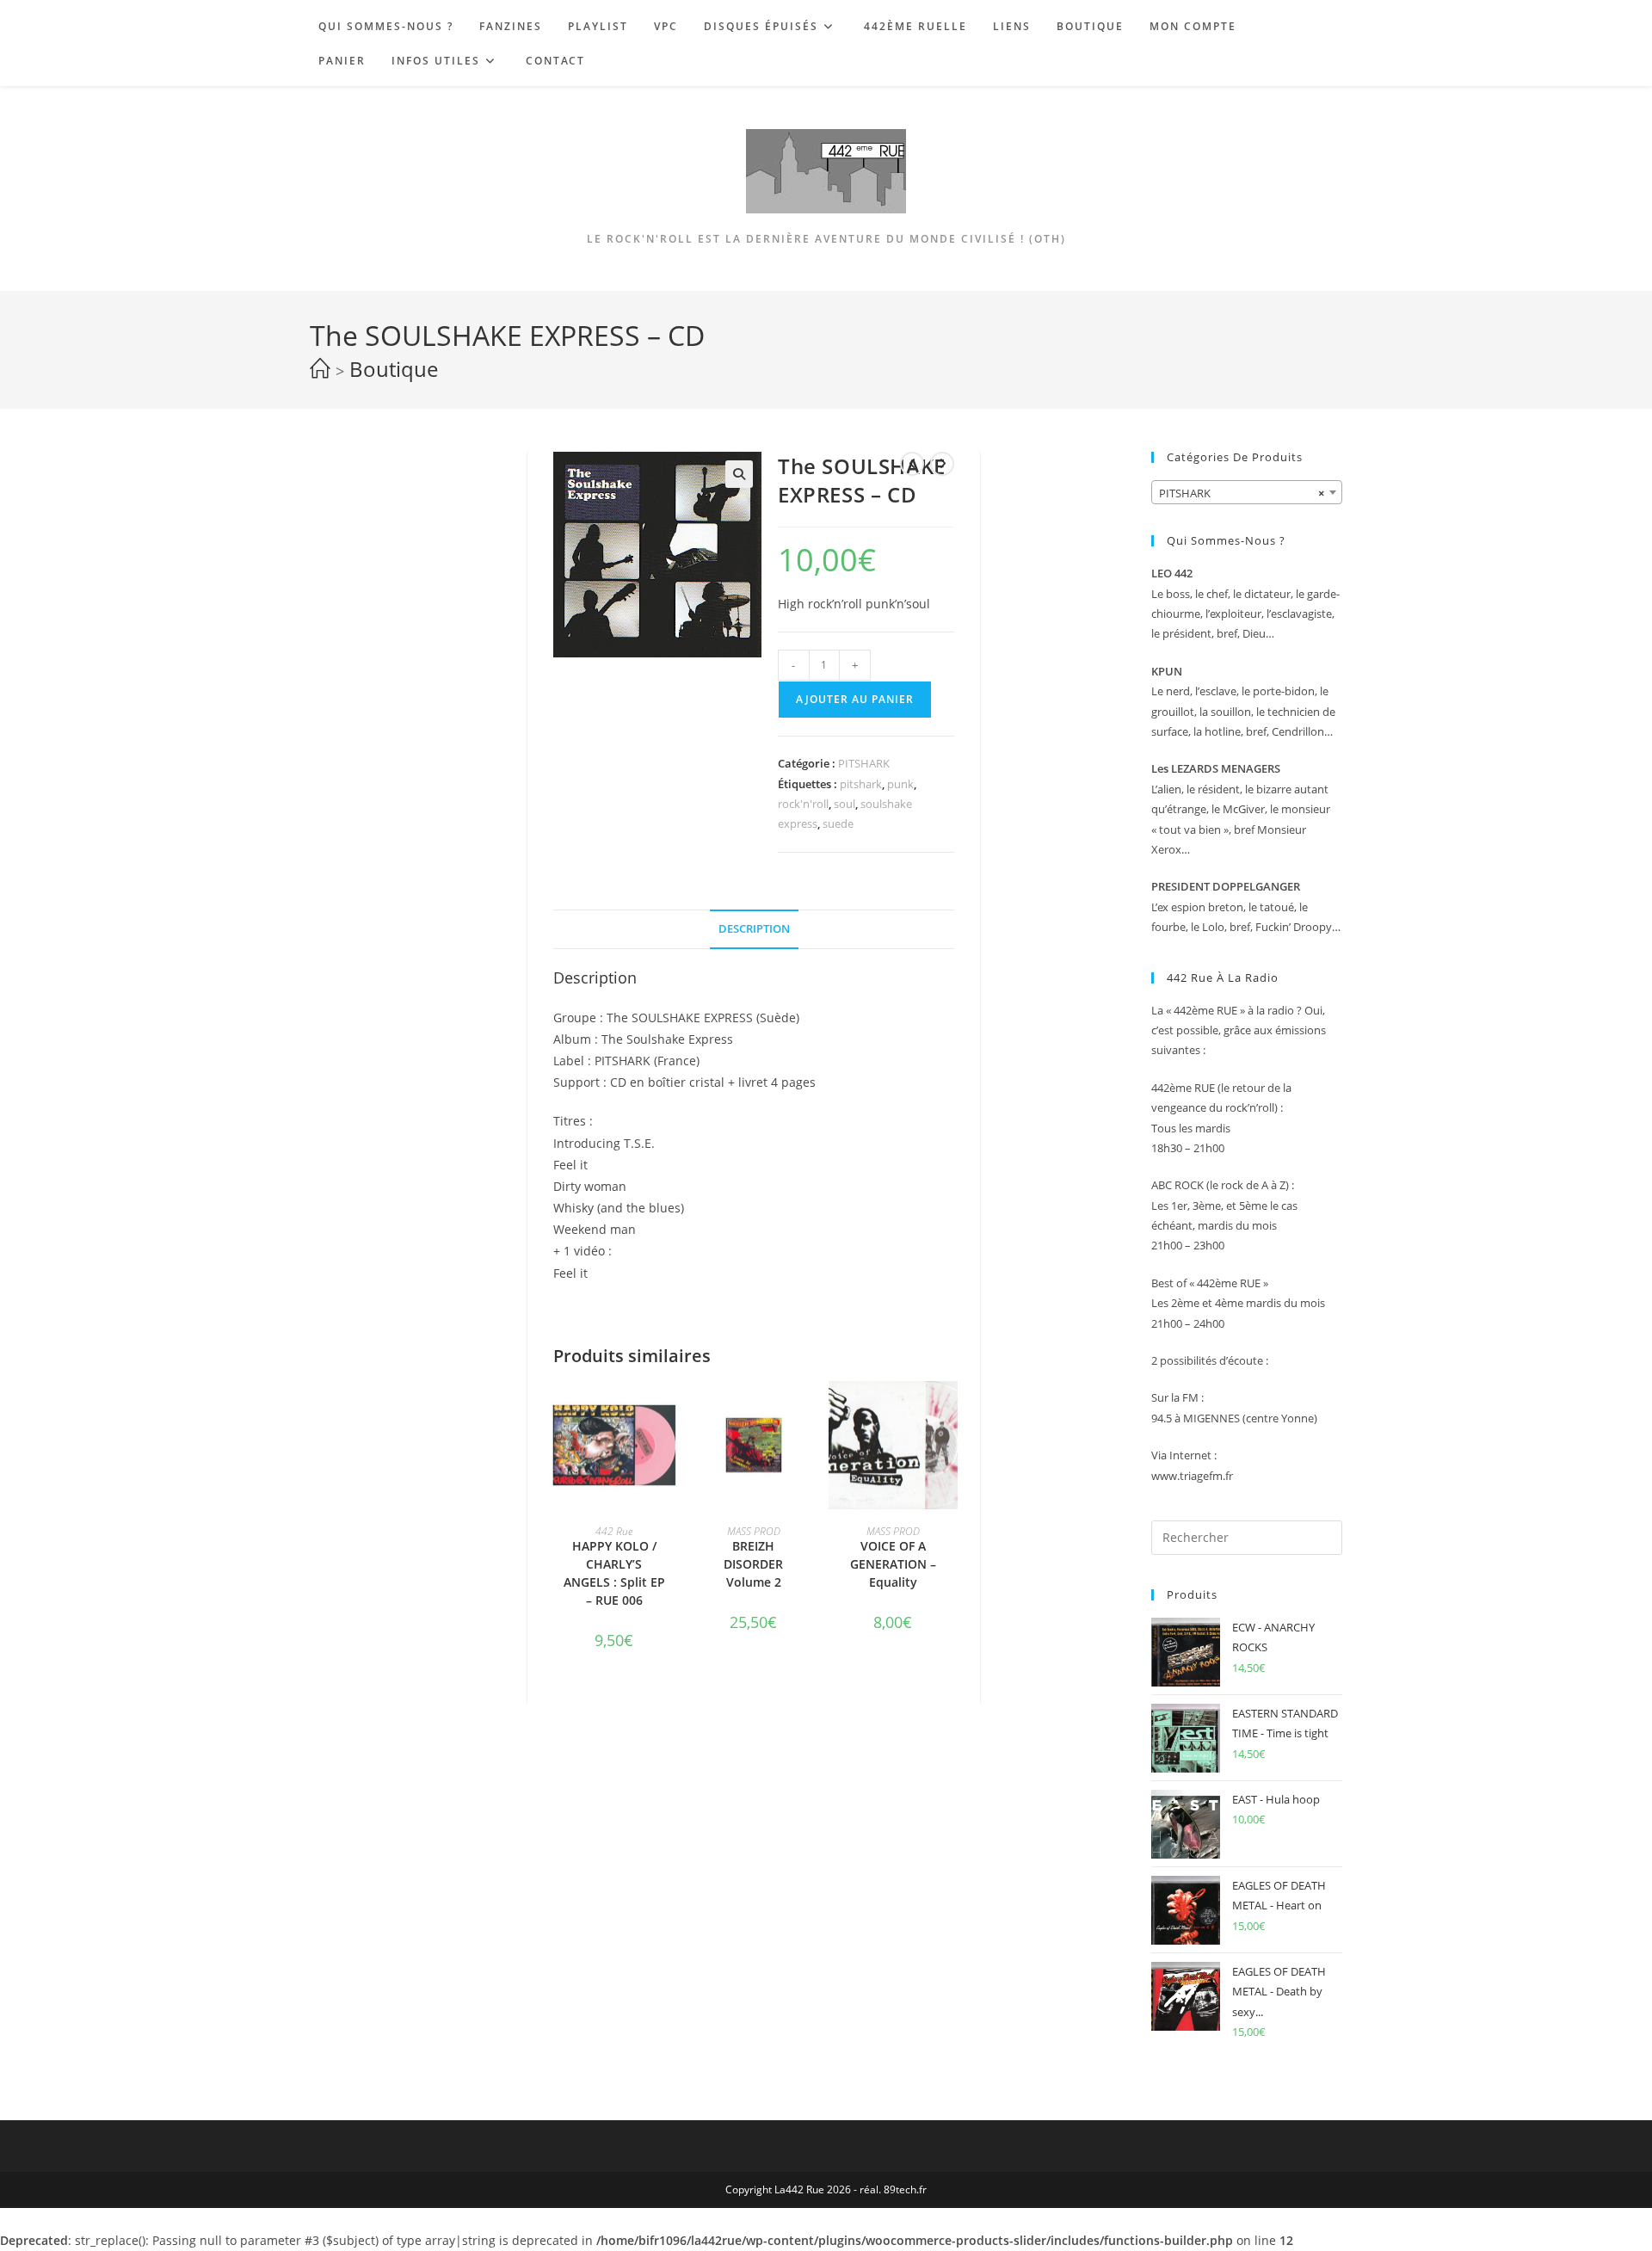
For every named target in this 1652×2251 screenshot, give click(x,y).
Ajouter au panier (855, 699)
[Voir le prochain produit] (942, 464)
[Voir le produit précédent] (912, 464)
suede (838, 823)
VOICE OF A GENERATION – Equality (893, 1564)
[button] (739, 474)
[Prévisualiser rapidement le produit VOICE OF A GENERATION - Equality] (949, 1411)
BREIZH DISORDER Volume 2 (753, 1564)
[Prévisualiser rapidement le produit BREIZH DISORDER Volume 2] (810, 1411)
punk (900, 784)
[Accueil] (320, 369)
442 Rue (614, 1531)
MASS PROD (754, 1531)
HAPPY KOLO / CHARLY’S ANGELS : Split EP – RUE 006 (614, 1573)
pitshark (861, 784)
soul (844, 804)
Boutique (394, 369)
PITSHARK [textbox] (1242, 493)
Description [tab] (754, 929)
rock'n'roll (803, 804)
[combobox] (1247, 492)
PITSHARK (864, 763)
